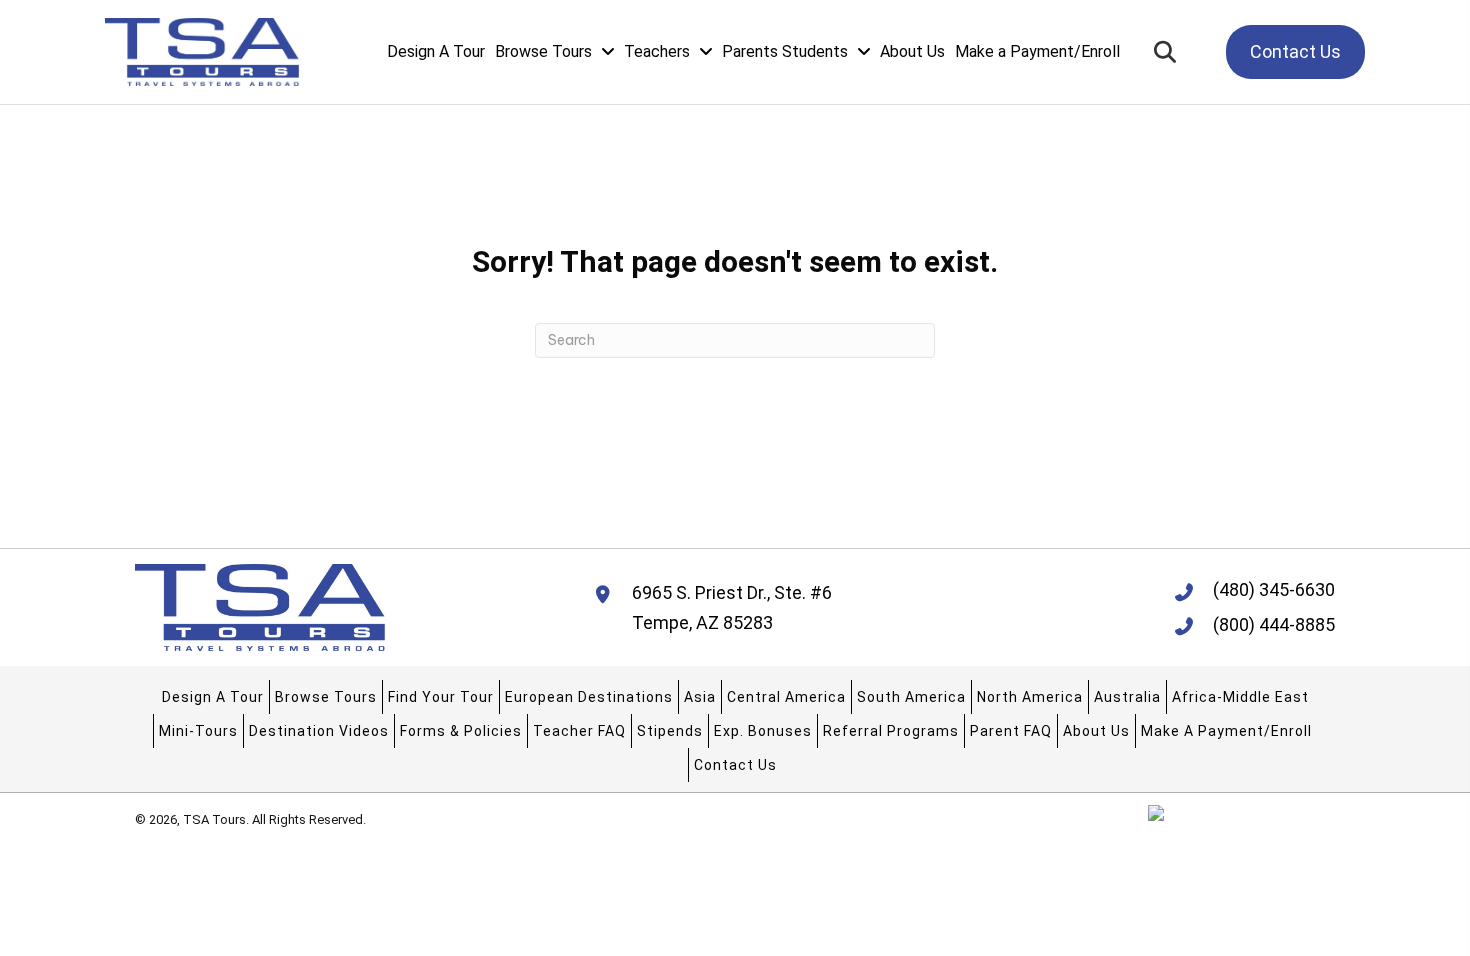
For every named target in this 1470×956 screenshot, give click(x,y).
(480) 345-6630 (1274, 589)
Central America (786, 697)
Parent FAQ (1011, 731)
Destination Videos (319, 731)
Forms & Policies (461, 731)
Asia (700, 697)
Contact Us (735, 765)
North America (1030, 697)
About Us (1096, 731)
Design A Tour (213, 697)
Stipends (670, 731)
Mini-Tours (198, 731)
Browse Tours (326, 697)
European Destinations (589, 697)
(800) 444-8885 (1274, 624)
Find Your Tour (441, 697)
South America (911, 697)
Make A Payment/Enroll (1226, 731)
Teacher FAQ (579, 731)
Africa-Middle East (1240, 697)
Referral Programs (891, 731)
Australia (1127, 697)
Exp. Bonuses (763, 731)
